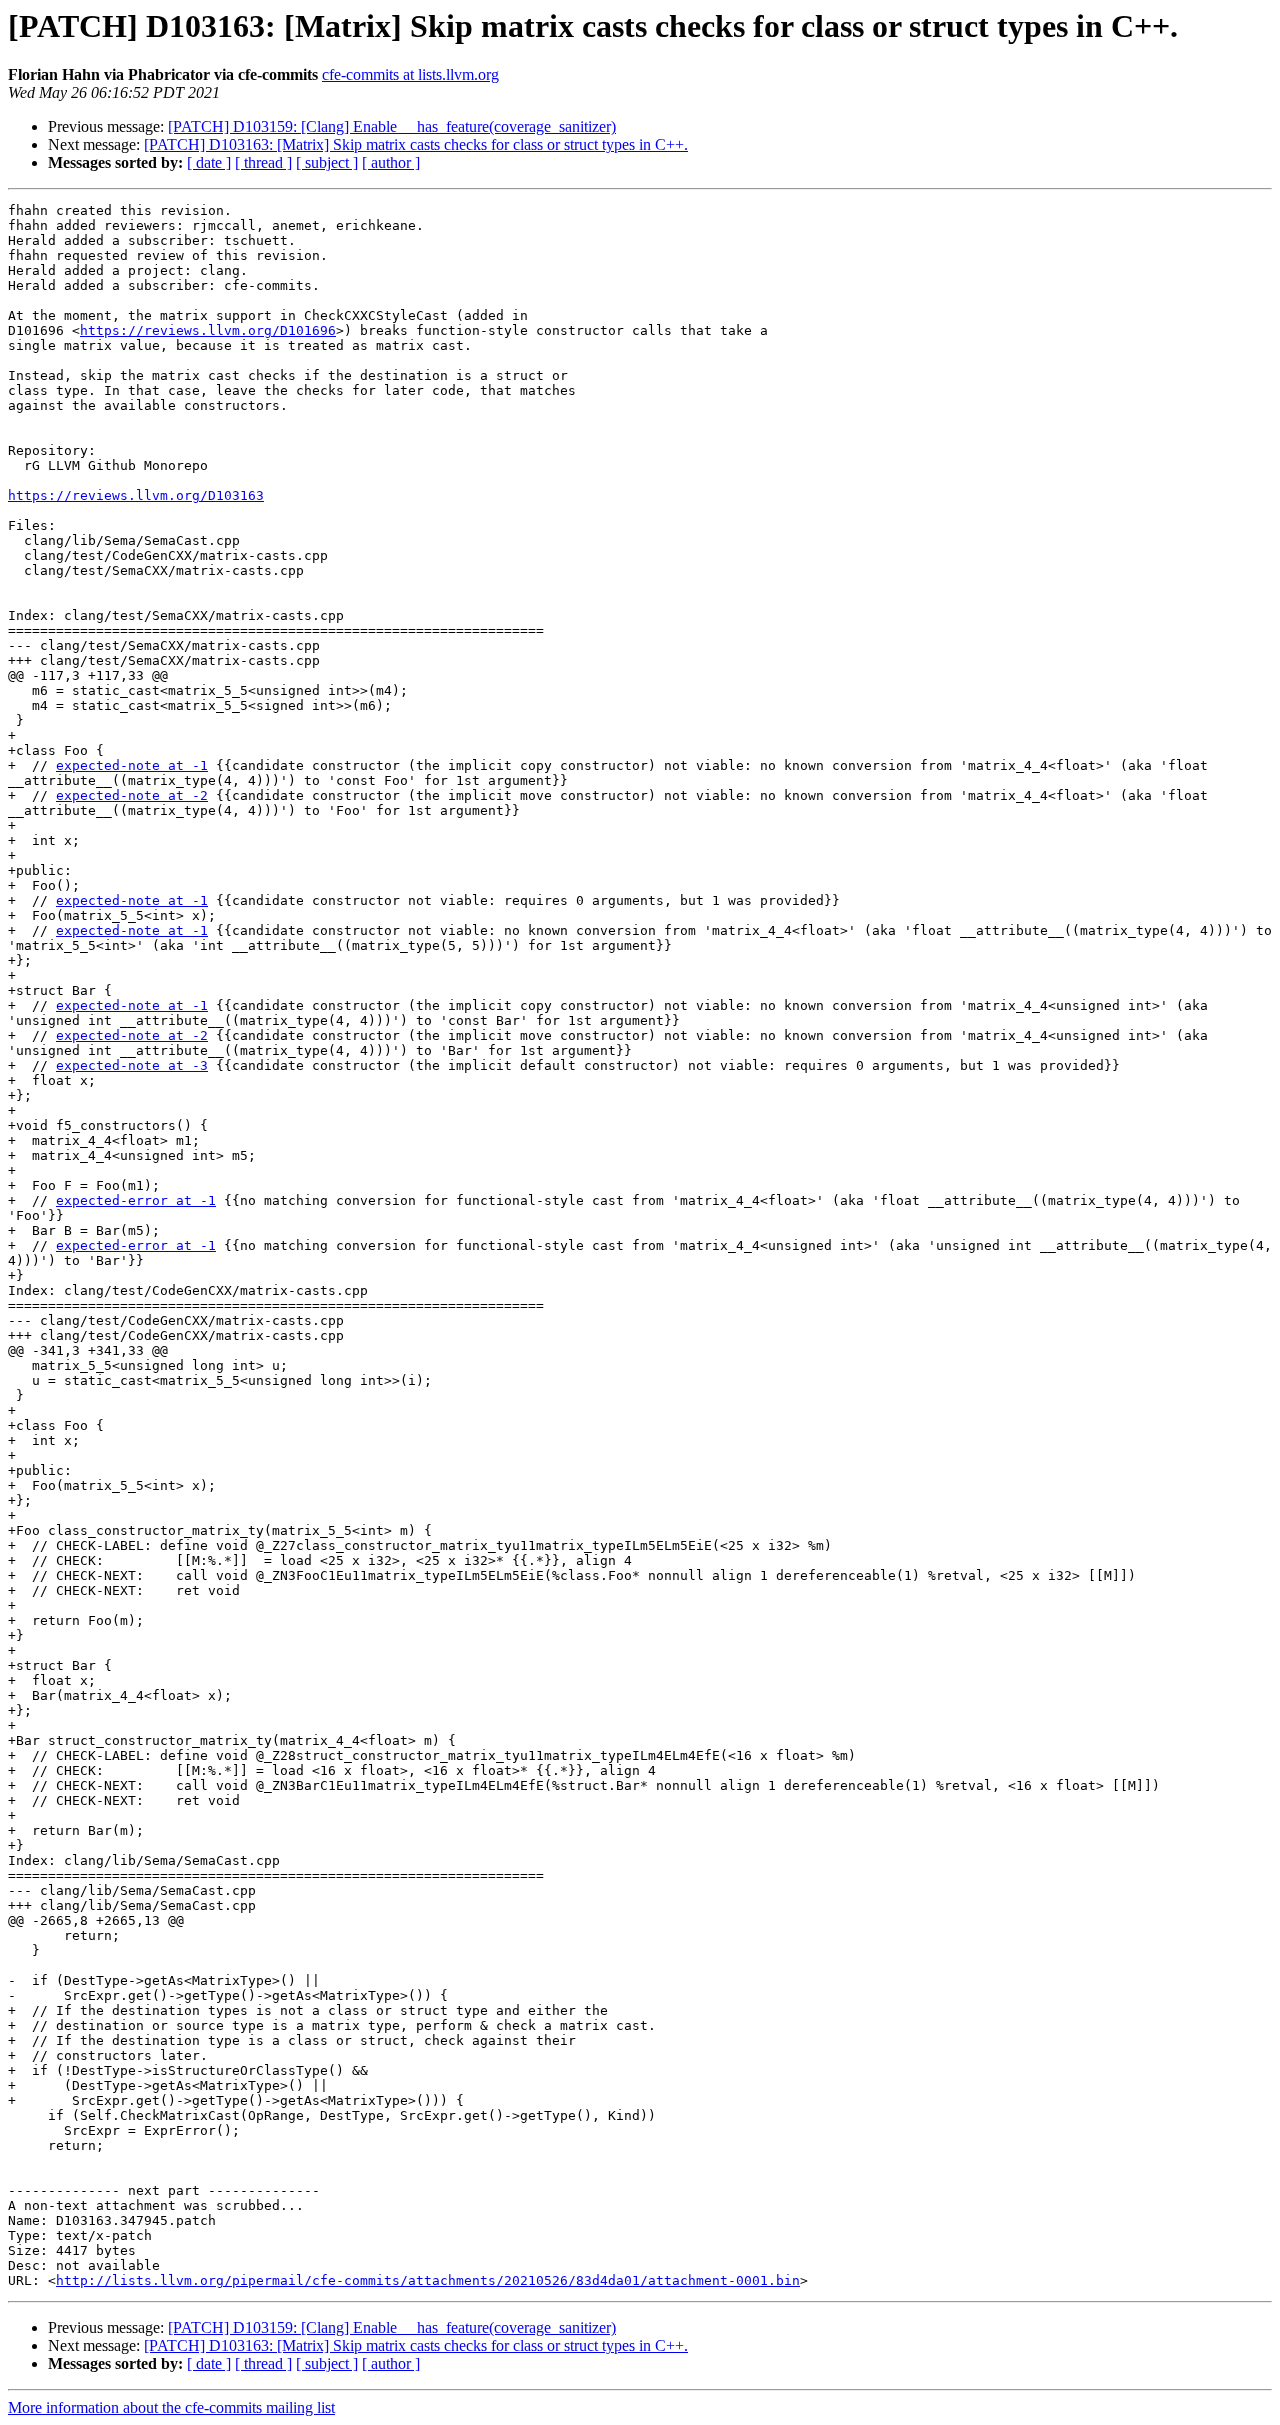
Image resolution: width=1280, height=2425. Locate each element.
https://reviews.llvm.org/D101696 (208, 330)
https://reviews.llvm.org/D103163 (136, 495)
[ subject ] (327, 162)
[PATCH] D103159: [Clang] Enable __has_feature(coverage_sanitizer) (392, 126)
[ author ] (391, 162)
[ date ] (209, 162)
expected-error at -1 (136, 1200)
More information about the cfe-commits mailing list (171, 2407)
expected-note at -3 (132, 1065)
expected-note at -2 (132, 795)
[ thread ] (263, 162)
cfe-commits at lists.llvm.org (410, 74)
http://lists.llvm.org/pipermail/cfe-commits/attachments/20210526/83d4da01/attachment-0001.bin (428, 2280)
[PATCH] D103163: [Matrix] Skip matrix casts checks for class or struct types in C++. (416, 144)
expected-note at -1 (132, 765)
